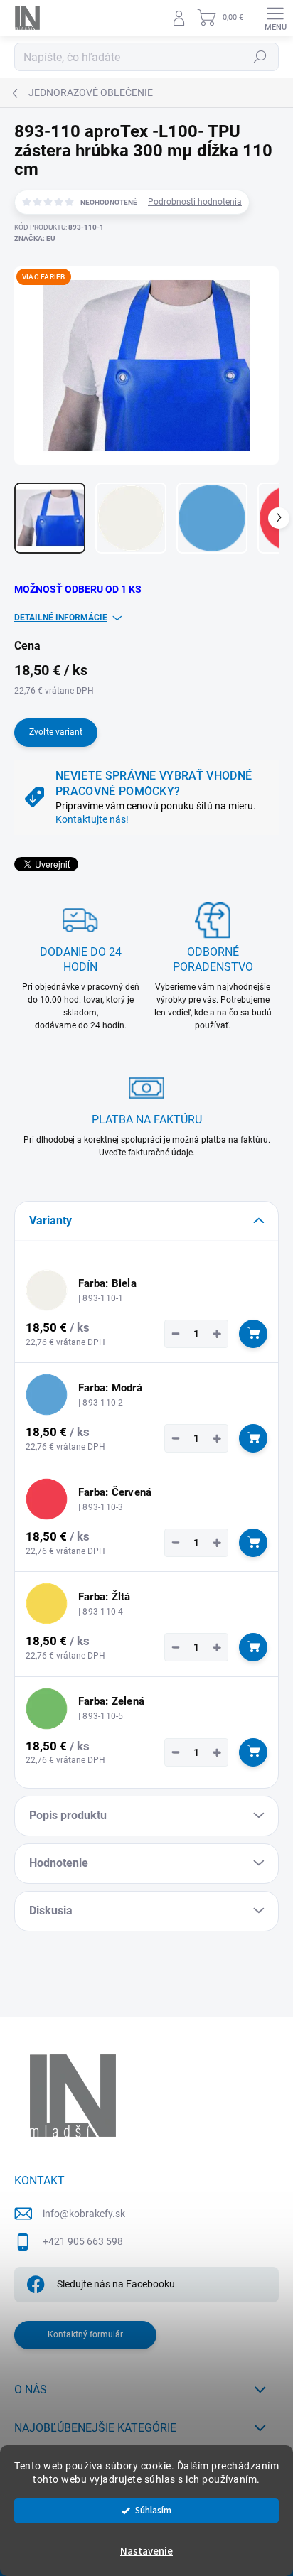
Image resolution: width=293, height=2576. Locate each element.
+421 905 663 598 (83, 2241)
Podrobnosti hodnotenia (195, 202)
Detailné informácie (61, 618)
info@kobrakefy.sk (84, 2214)
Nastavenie (146, 2551)
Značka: (35, 238)
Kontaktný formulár (85, 2334)
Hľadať (260, 57)
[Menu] (275, 18)
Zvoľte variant (56, 732)
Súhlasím (153, 2510)
